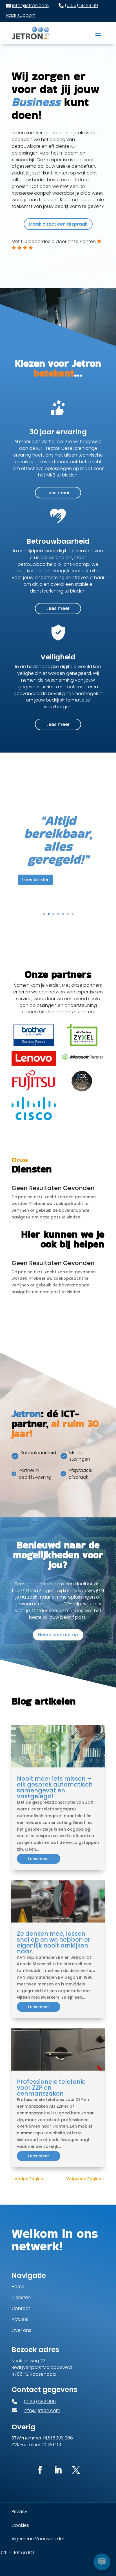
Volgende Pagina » (85, 2179)
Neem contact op (58, 1635)
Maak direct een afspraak (58, 224)
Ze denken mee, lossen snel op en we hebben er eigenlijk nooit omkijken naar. (54, 1942)
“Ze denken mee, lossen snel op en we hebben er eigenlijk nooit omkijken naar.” (58, 840)
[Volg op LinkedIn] (58, 2470)
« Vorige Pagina (27, 2179)
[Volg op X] (76, 2470)
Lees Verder (35, 906)
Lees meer (58, 493)
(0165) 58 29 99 (81, 5)
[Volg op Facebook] (40, 2470)
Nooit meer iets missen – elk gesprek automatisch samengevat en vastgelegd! (55, 1787)
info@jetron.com (30, 5)
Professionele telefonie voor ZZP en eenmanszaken (51, 2088)
